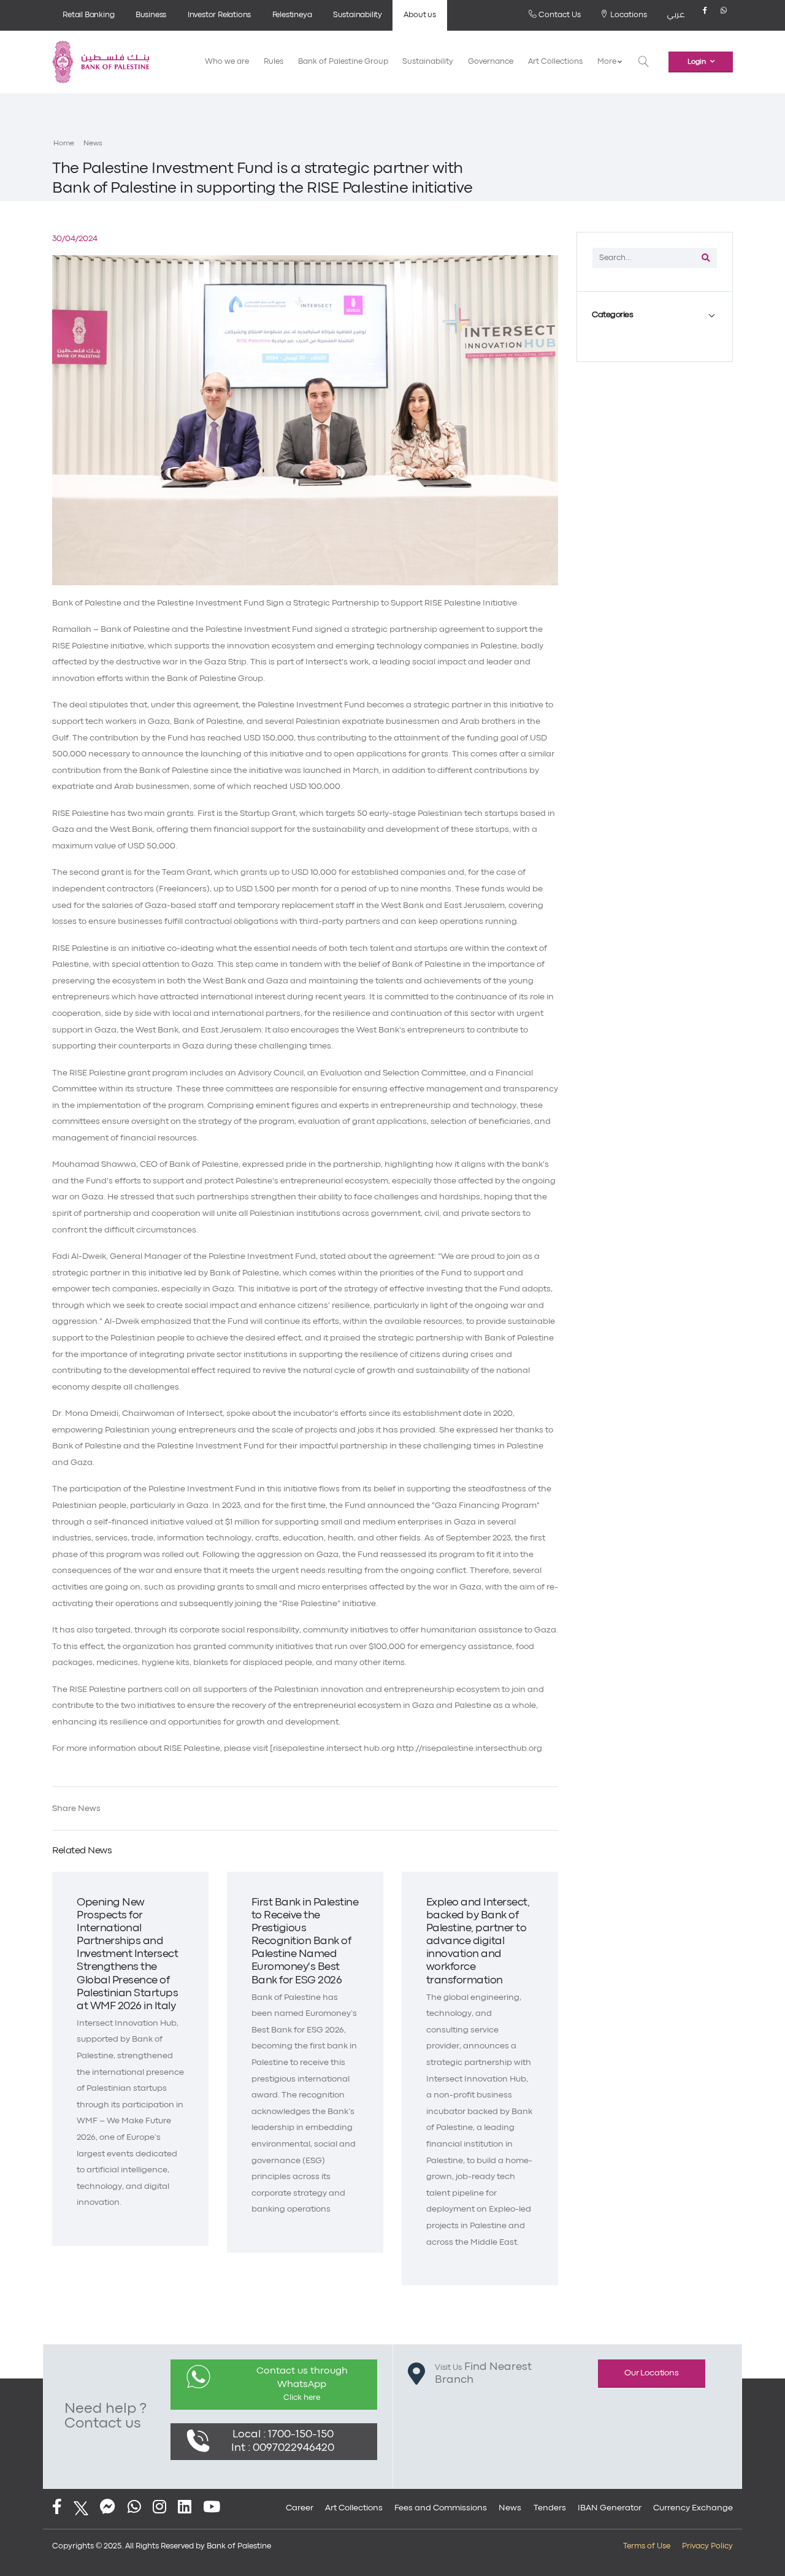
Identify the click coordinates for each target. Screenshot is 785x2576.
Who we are (227, 62)
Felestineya (292, 15)
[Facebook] (705, 15)
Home (64, 144)
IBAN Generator (610, 2508)
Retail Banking (88, 15)
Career (300, 2508)
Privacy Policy (707, 2546)
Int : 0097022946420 (283, 2448)
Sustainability (358, 15)
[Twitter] (81, 2508)
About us (419, 15)
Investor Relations (219, 15)
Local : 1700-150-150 (283, 2435)
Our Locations (651, 2373)
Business (151, 15)
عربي (676, 15)
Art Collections (555, 62)
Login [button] (697, 62)
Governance (491, 62)
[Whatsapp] (724, 15)
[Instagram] (159, 2508)
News (93, 144)
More (607, 62)
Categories (612, 315)
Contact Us (559, 15)
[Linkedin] (185, 2508)
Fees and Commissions (441, 2508)
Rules (274, 62)
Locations (628, 15)
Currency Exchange (693, 2508)
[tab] (655, 315)
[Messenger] (108, 2508)
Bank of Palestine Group (343, 62)
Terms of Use (647, 2546)
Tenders (550, 2508)
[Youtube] (212, 2508)
